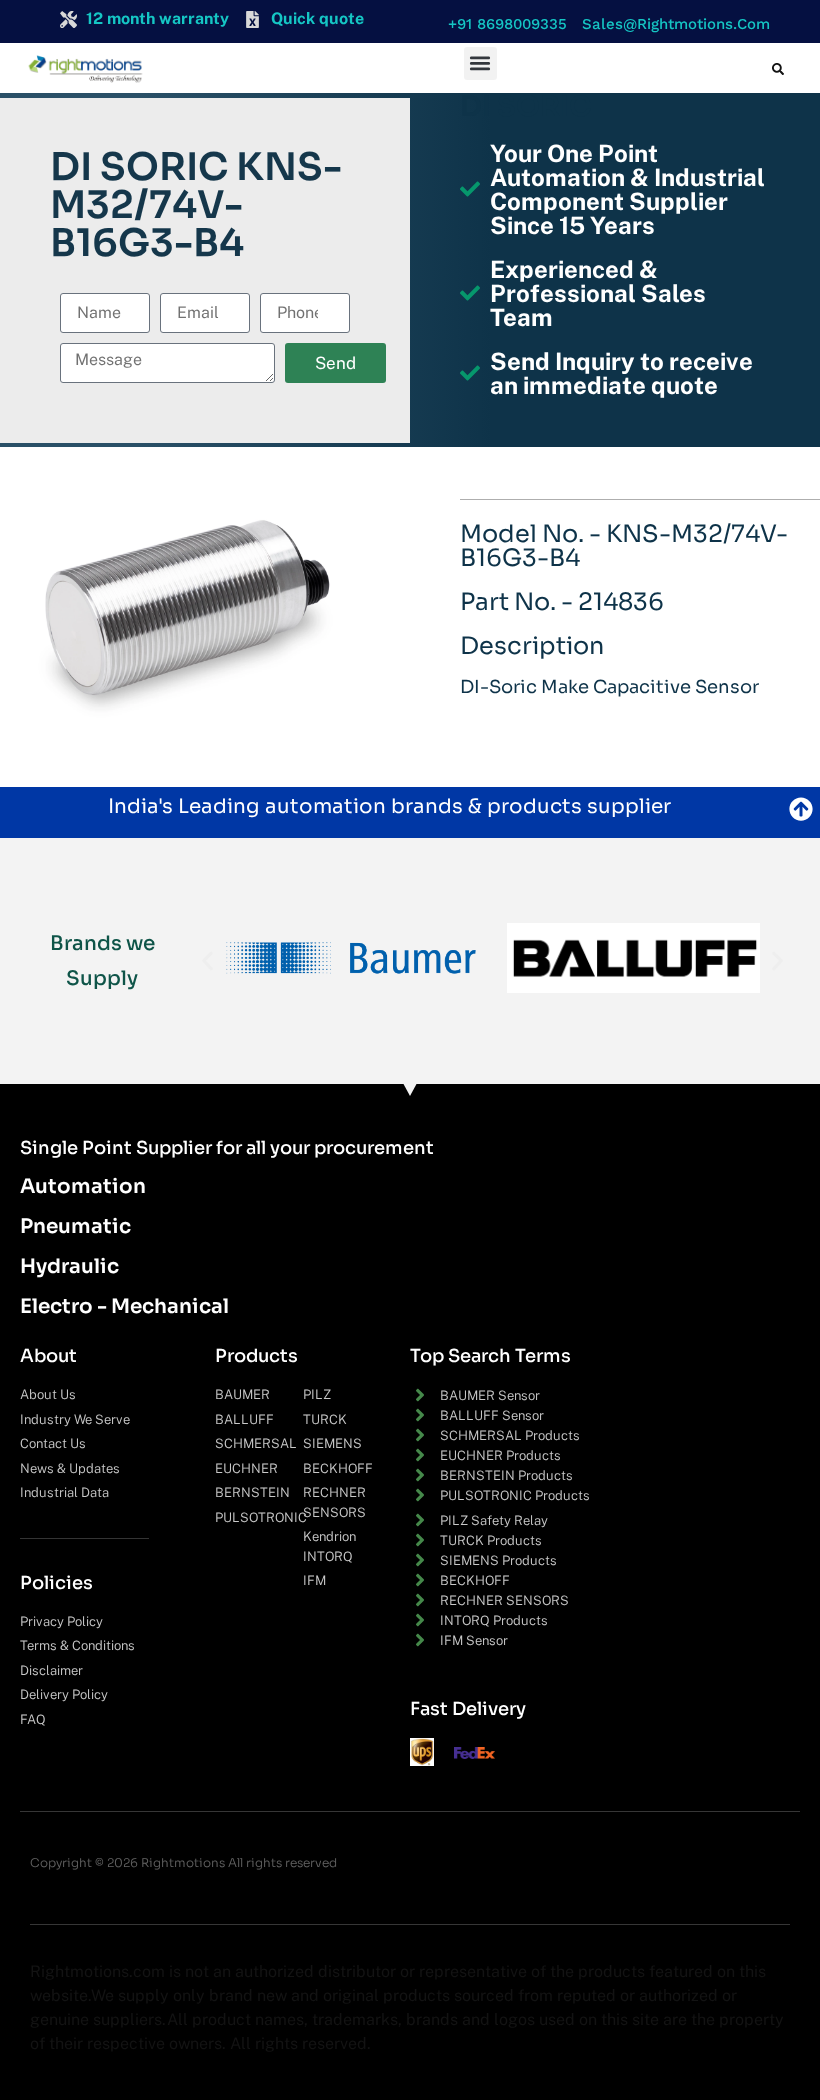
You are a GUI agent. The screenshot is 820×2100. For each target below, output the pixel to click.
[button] (502, 24)
